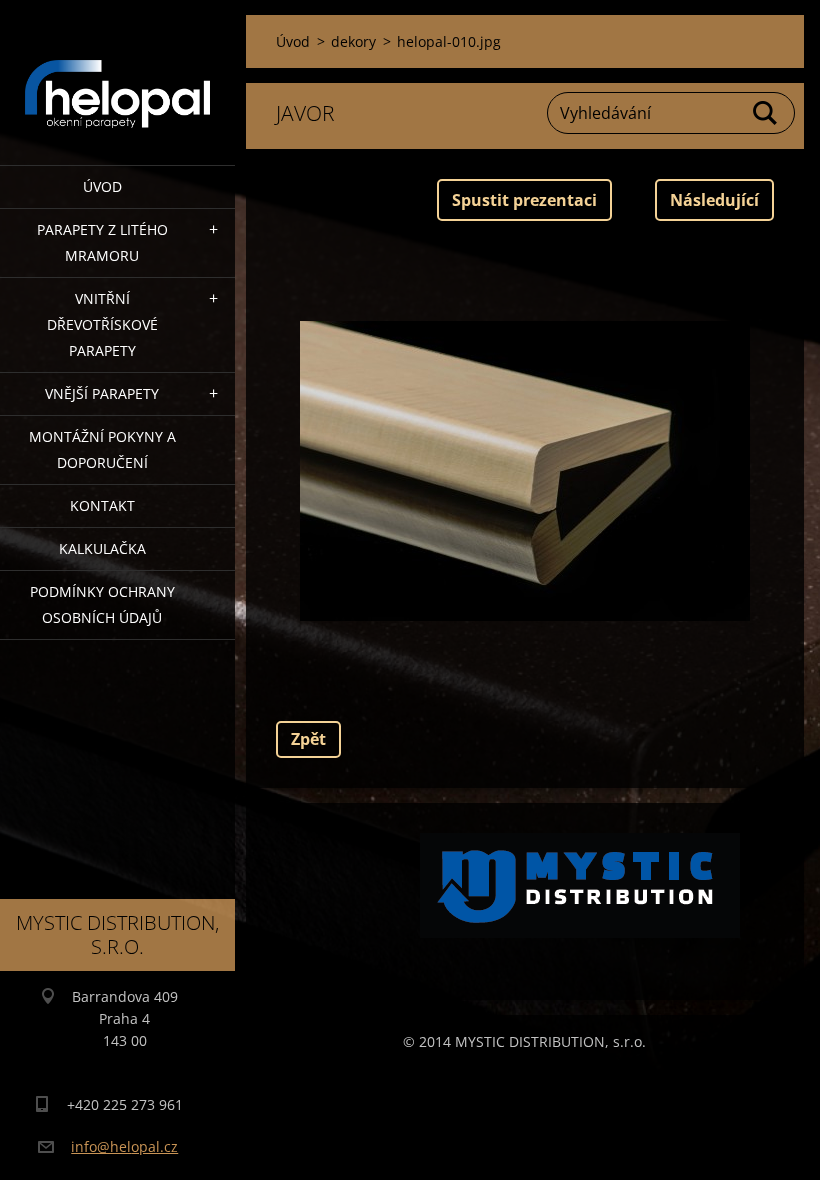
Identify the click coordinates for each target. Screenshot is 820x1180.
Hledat (766, 113)
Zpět (308, 739)
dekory (353, 41)
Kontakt (102, 505)
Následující (714, 200)
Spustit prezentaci (524, 200)
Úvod (102, 186)
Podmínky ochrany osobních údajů (102, 604)
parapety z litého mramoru (102, 242)
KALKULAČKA (102, 548)
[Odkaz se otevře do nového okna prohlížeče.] (525, 471)
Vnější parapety (102, 393)
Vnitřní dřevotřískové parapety (102, 324)
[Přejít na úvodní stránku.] (117, 70)
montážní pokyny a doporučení (102, 449)
